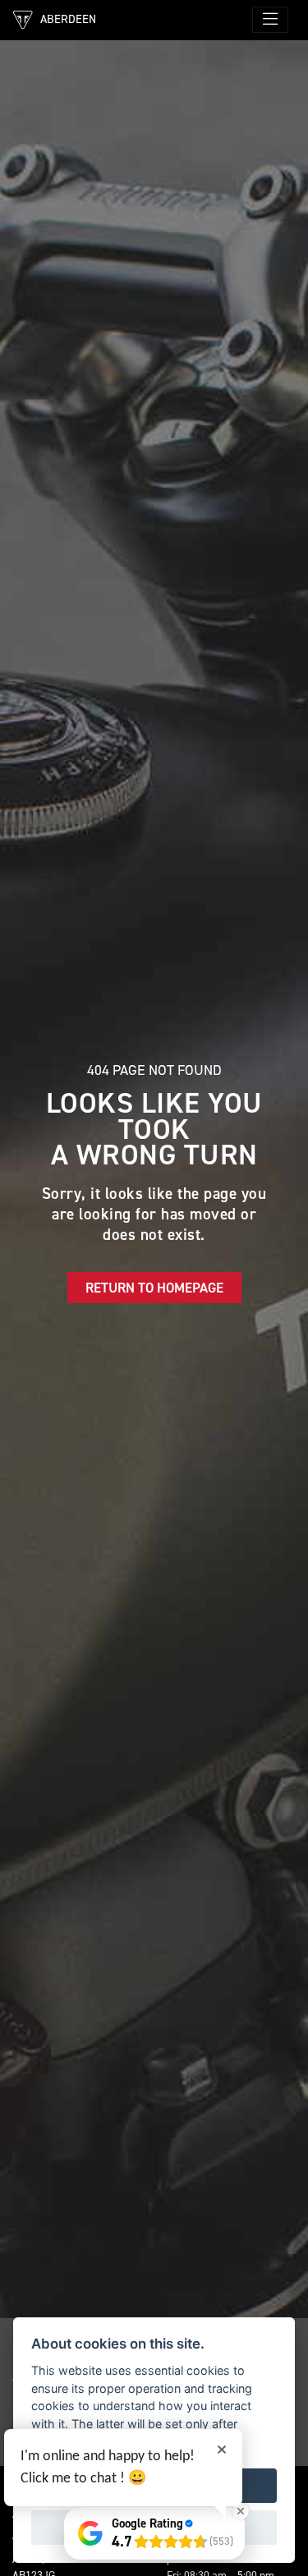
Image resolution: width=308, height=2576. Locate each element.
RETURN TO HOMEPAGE (154, 1288)
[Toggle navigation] (270, 20)
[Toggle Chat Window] (267, 2535)
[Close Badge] (241, 2511)
